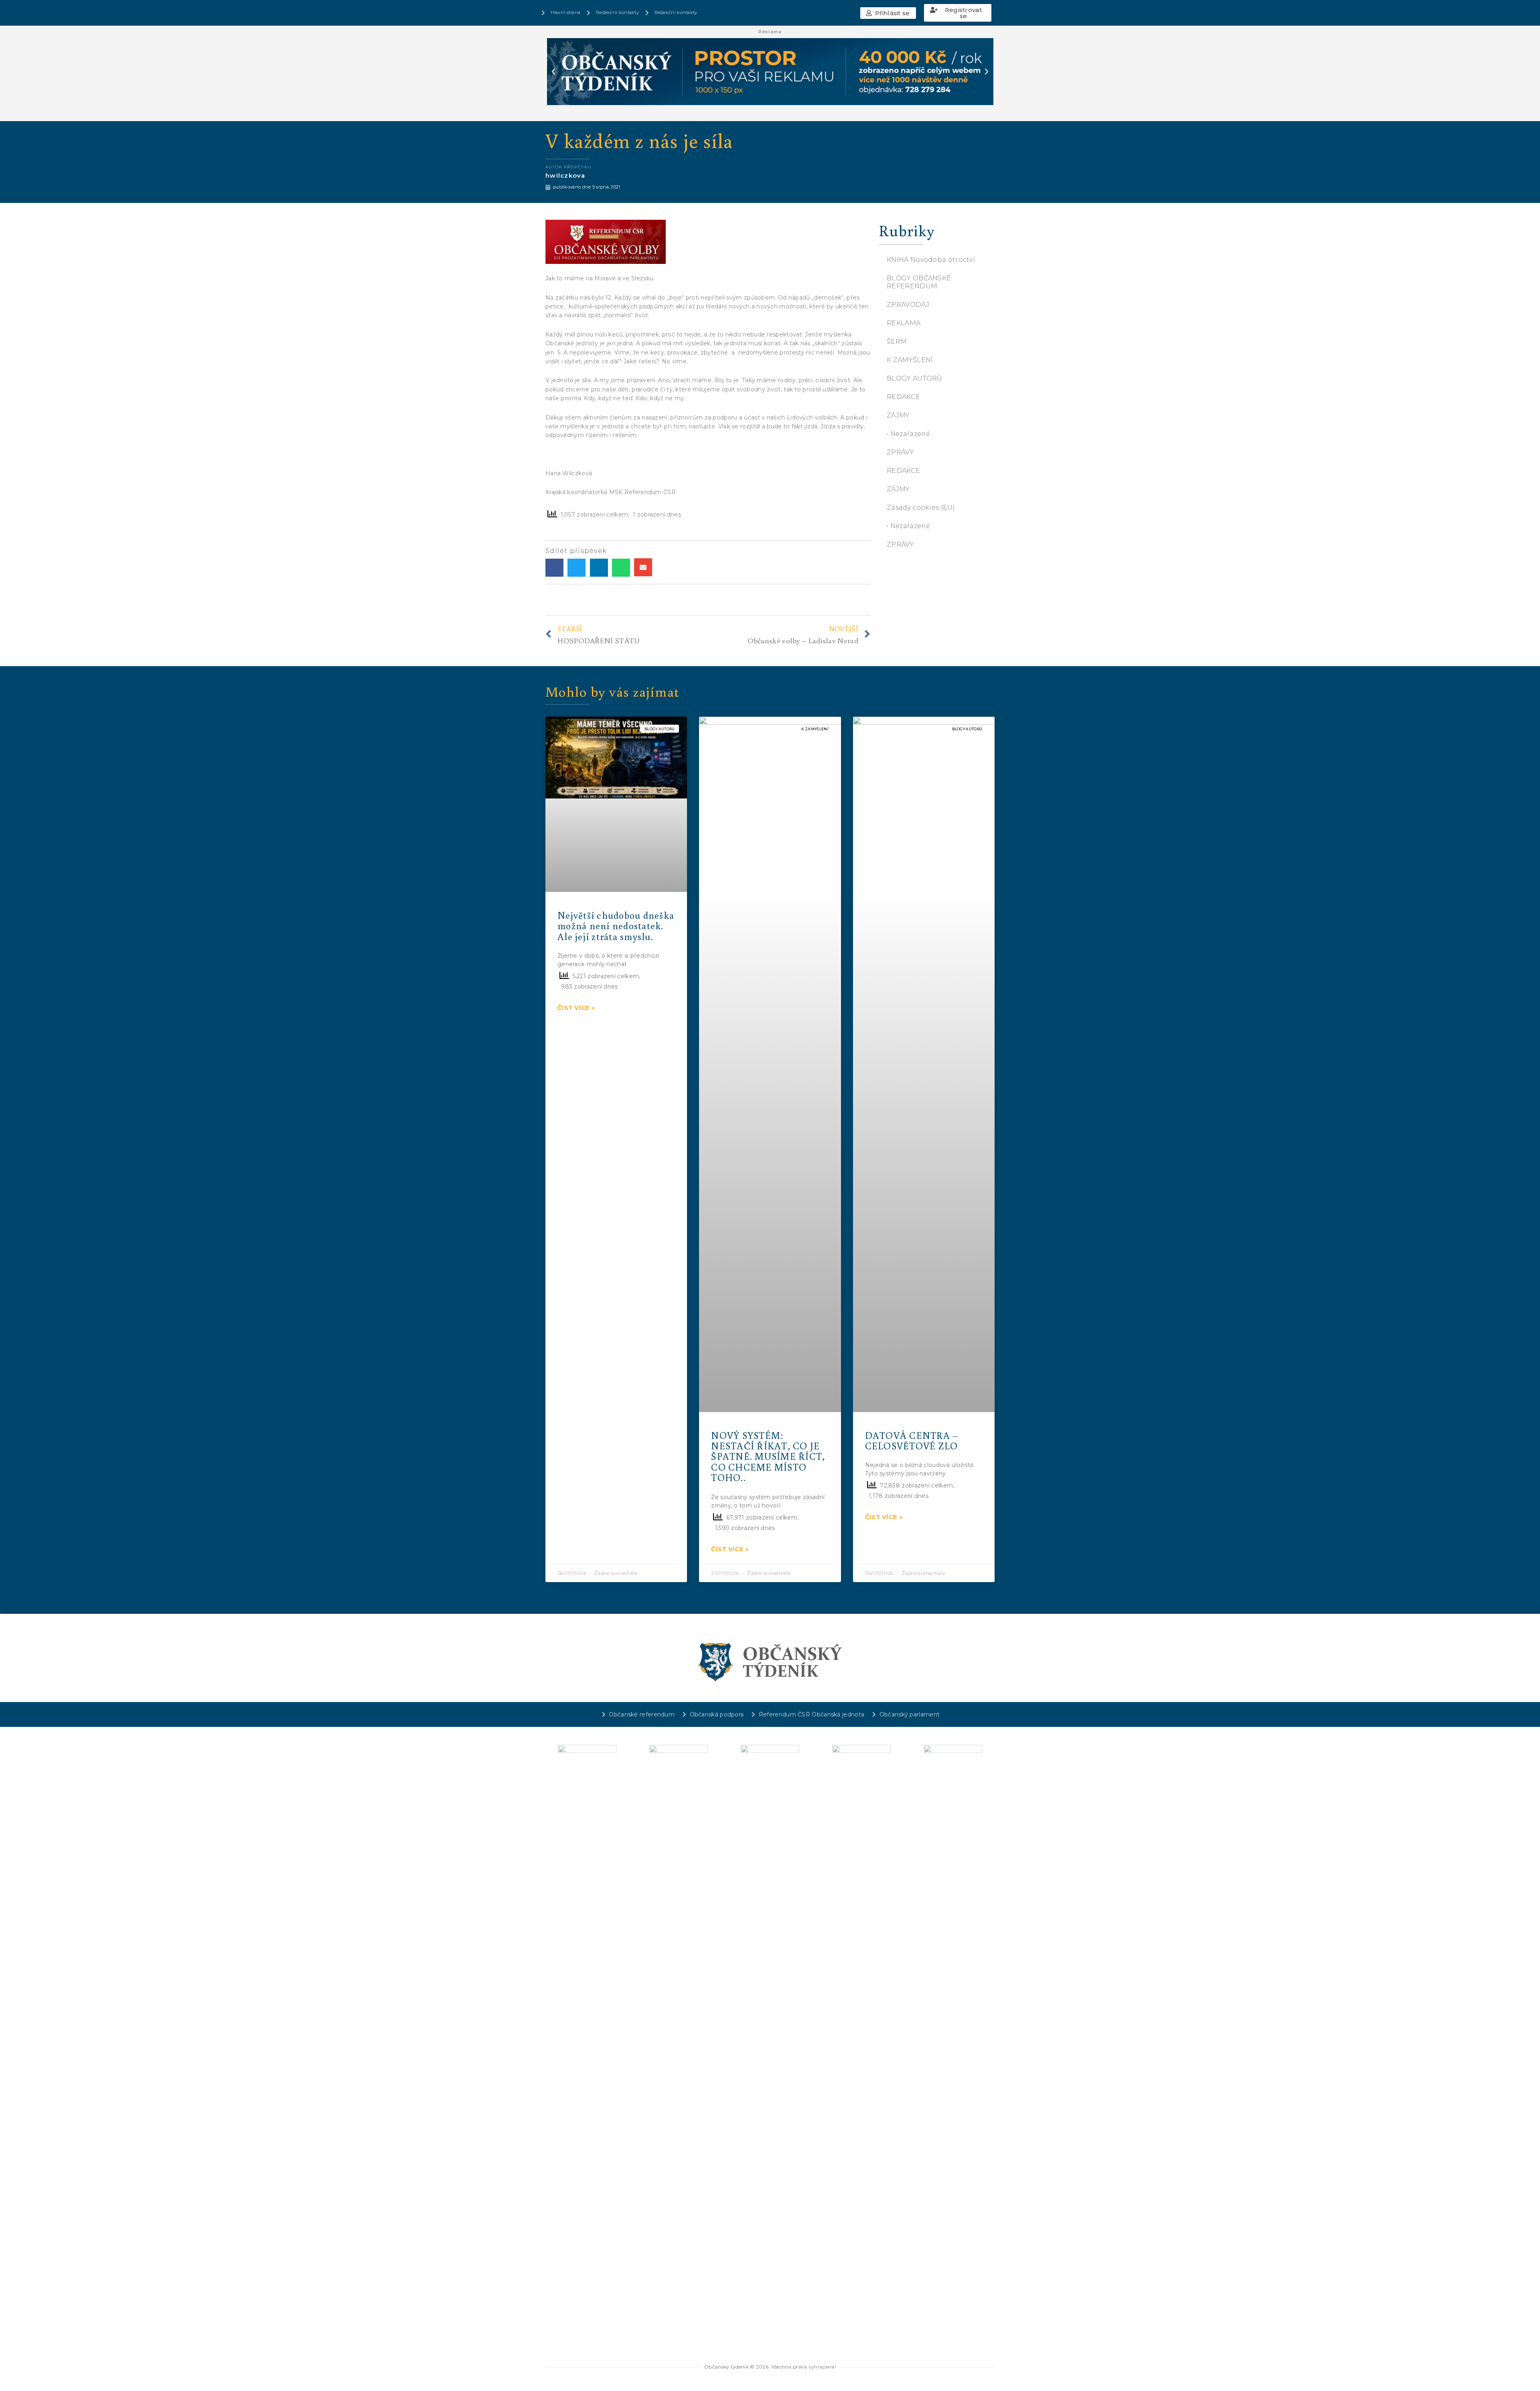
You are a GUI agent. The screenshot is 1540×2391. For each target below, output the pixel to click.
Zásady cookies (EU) (921, 508)
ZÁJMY (898, 415)
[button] (888, 13)
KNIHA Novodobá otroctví (931, 260)
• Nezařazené (909, 434)
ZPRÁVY (900, 452)
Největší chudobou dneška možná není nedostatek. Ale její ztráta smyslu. (616, 926)
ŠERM (897, 341)
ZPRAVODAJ (908, 305)
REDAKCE (903, 397)
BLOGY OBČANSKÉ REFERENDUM (919, 282)
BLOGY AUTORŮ (915, 378)
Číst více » (576, 1008)
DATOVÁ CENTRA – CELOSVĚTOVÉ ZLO (912, 1440)
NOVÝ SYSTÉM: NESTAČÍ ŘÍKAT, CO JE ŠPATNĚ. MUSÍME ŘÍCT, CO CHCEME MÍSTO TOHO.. (768, 1456)
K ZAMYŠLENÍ (910, 360)
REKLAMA (904, 323)
